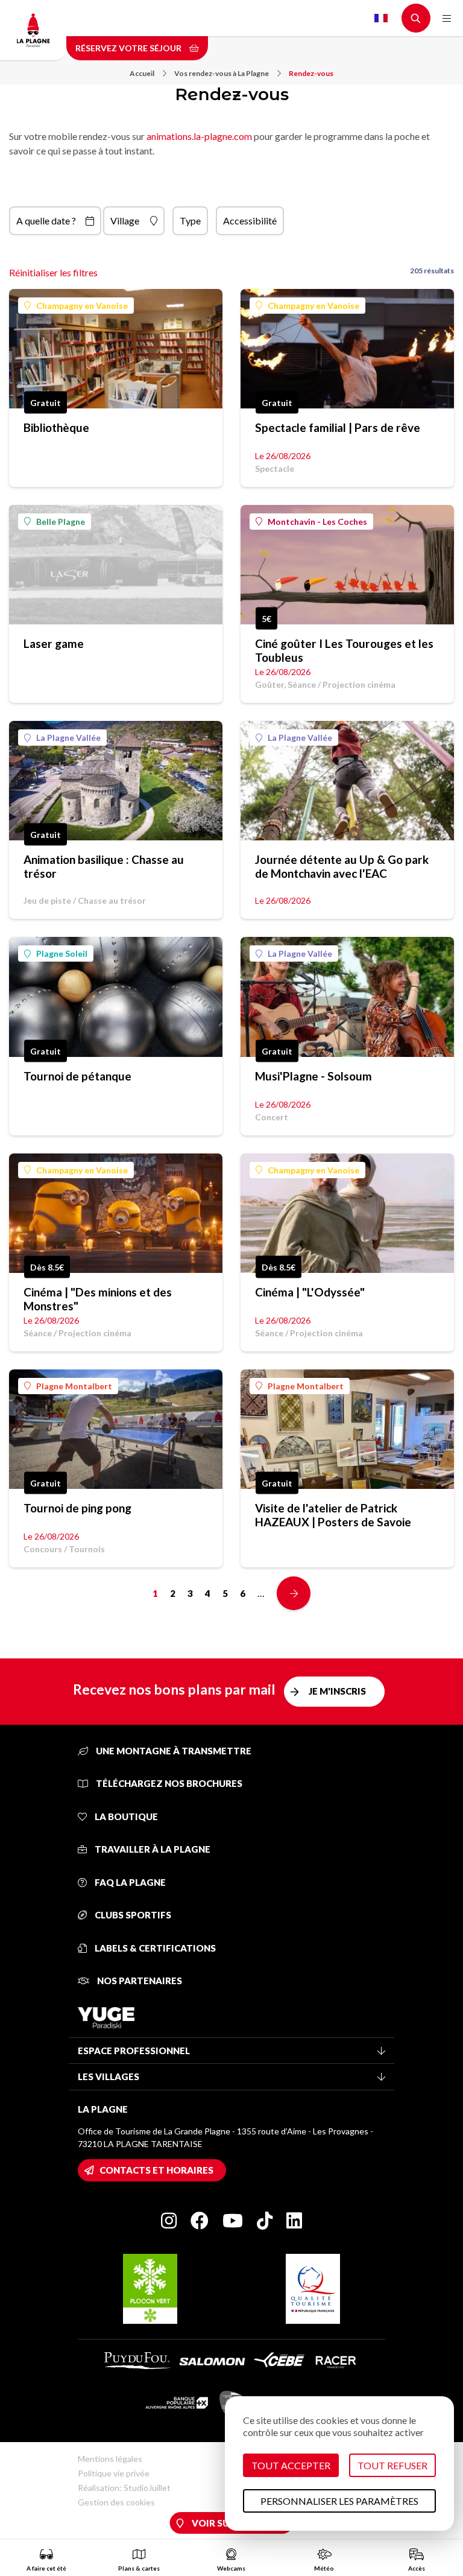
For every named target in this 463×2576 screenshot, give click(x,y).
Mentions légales (110, 2459)
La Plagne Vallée (68, 738)
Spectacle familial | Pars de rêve (338, 427)
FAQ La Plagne (129, 1882)
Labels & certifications (154, 1948)
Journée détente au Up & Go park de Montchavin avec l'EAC (342, 866)
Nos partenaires (139, 1981)
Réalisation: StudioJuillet (124, 2488)
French (381, 18)
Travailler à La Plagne (152, 1849)
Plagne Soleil (62, 953)
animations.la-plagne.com (199, 136)
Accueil (142, 73)
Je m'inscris (337, 1691)
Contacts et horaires (156, 2170)
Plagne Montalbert (74, 1386)
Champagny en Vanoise (82, 306)
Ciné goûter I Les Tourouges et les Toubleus (344, 650)
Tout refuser (392, 2465)
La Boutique (125, 1816)
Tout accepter (291, 2465)
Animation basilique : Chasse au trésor (104, 866)
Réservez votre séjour (129, 48)
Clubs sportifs (132, 1915)
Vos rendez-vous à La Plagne (222, 73)
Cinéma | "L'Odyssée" (310, 1292)
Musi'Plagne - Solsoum (313, 1076)
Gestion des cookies (116, 2502)
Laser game (54, 643)
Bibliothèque (56, 427)
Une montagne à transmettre (173, 1751)
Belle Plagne (61, 522)
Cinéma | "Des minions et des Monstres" (98, 1299)
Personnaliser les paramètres (339, 2501)
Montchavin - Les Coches (317, 522)
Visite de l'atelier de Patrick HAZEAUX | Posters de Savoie (333, 1515)
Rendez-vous (311, 73)
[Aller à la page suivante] (294, 1593)
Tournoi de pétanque (77, 1076)
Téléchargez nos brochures (168, 1783)
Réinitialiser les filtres (53, 272)
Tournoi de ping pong (77, 1508)
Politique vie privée (114, 2473)
